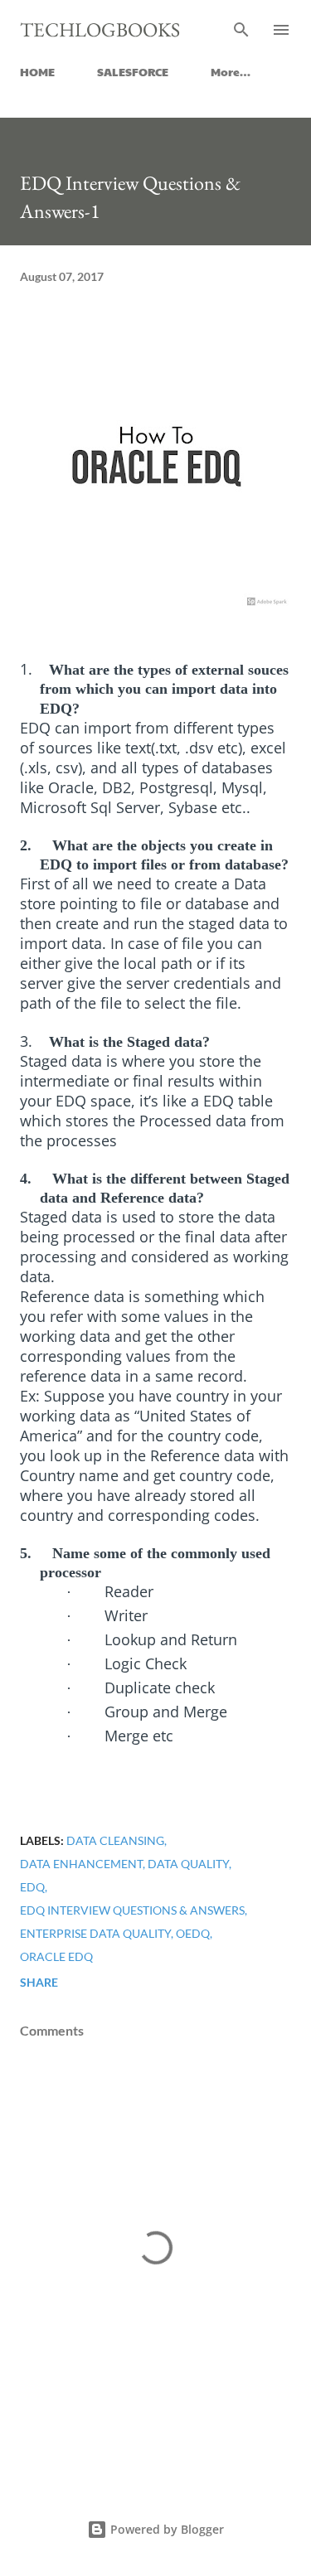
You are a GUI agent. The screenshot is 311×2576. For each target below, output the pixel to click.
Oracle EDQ (56, 1956)
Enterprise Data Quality (95, 1933)
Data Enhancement (81, 1864)
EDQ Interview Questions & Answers (132, 1910)
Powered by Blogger (165, 2529)
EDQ (32, 1887)
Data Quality (188, 1864)
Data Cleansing (115, 1840)
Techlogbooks (100, 29)
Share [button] (39, 1982)
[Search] (241, 30)
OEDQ (193, 1933)
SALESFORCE (133, 71)
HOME (37, 71)
